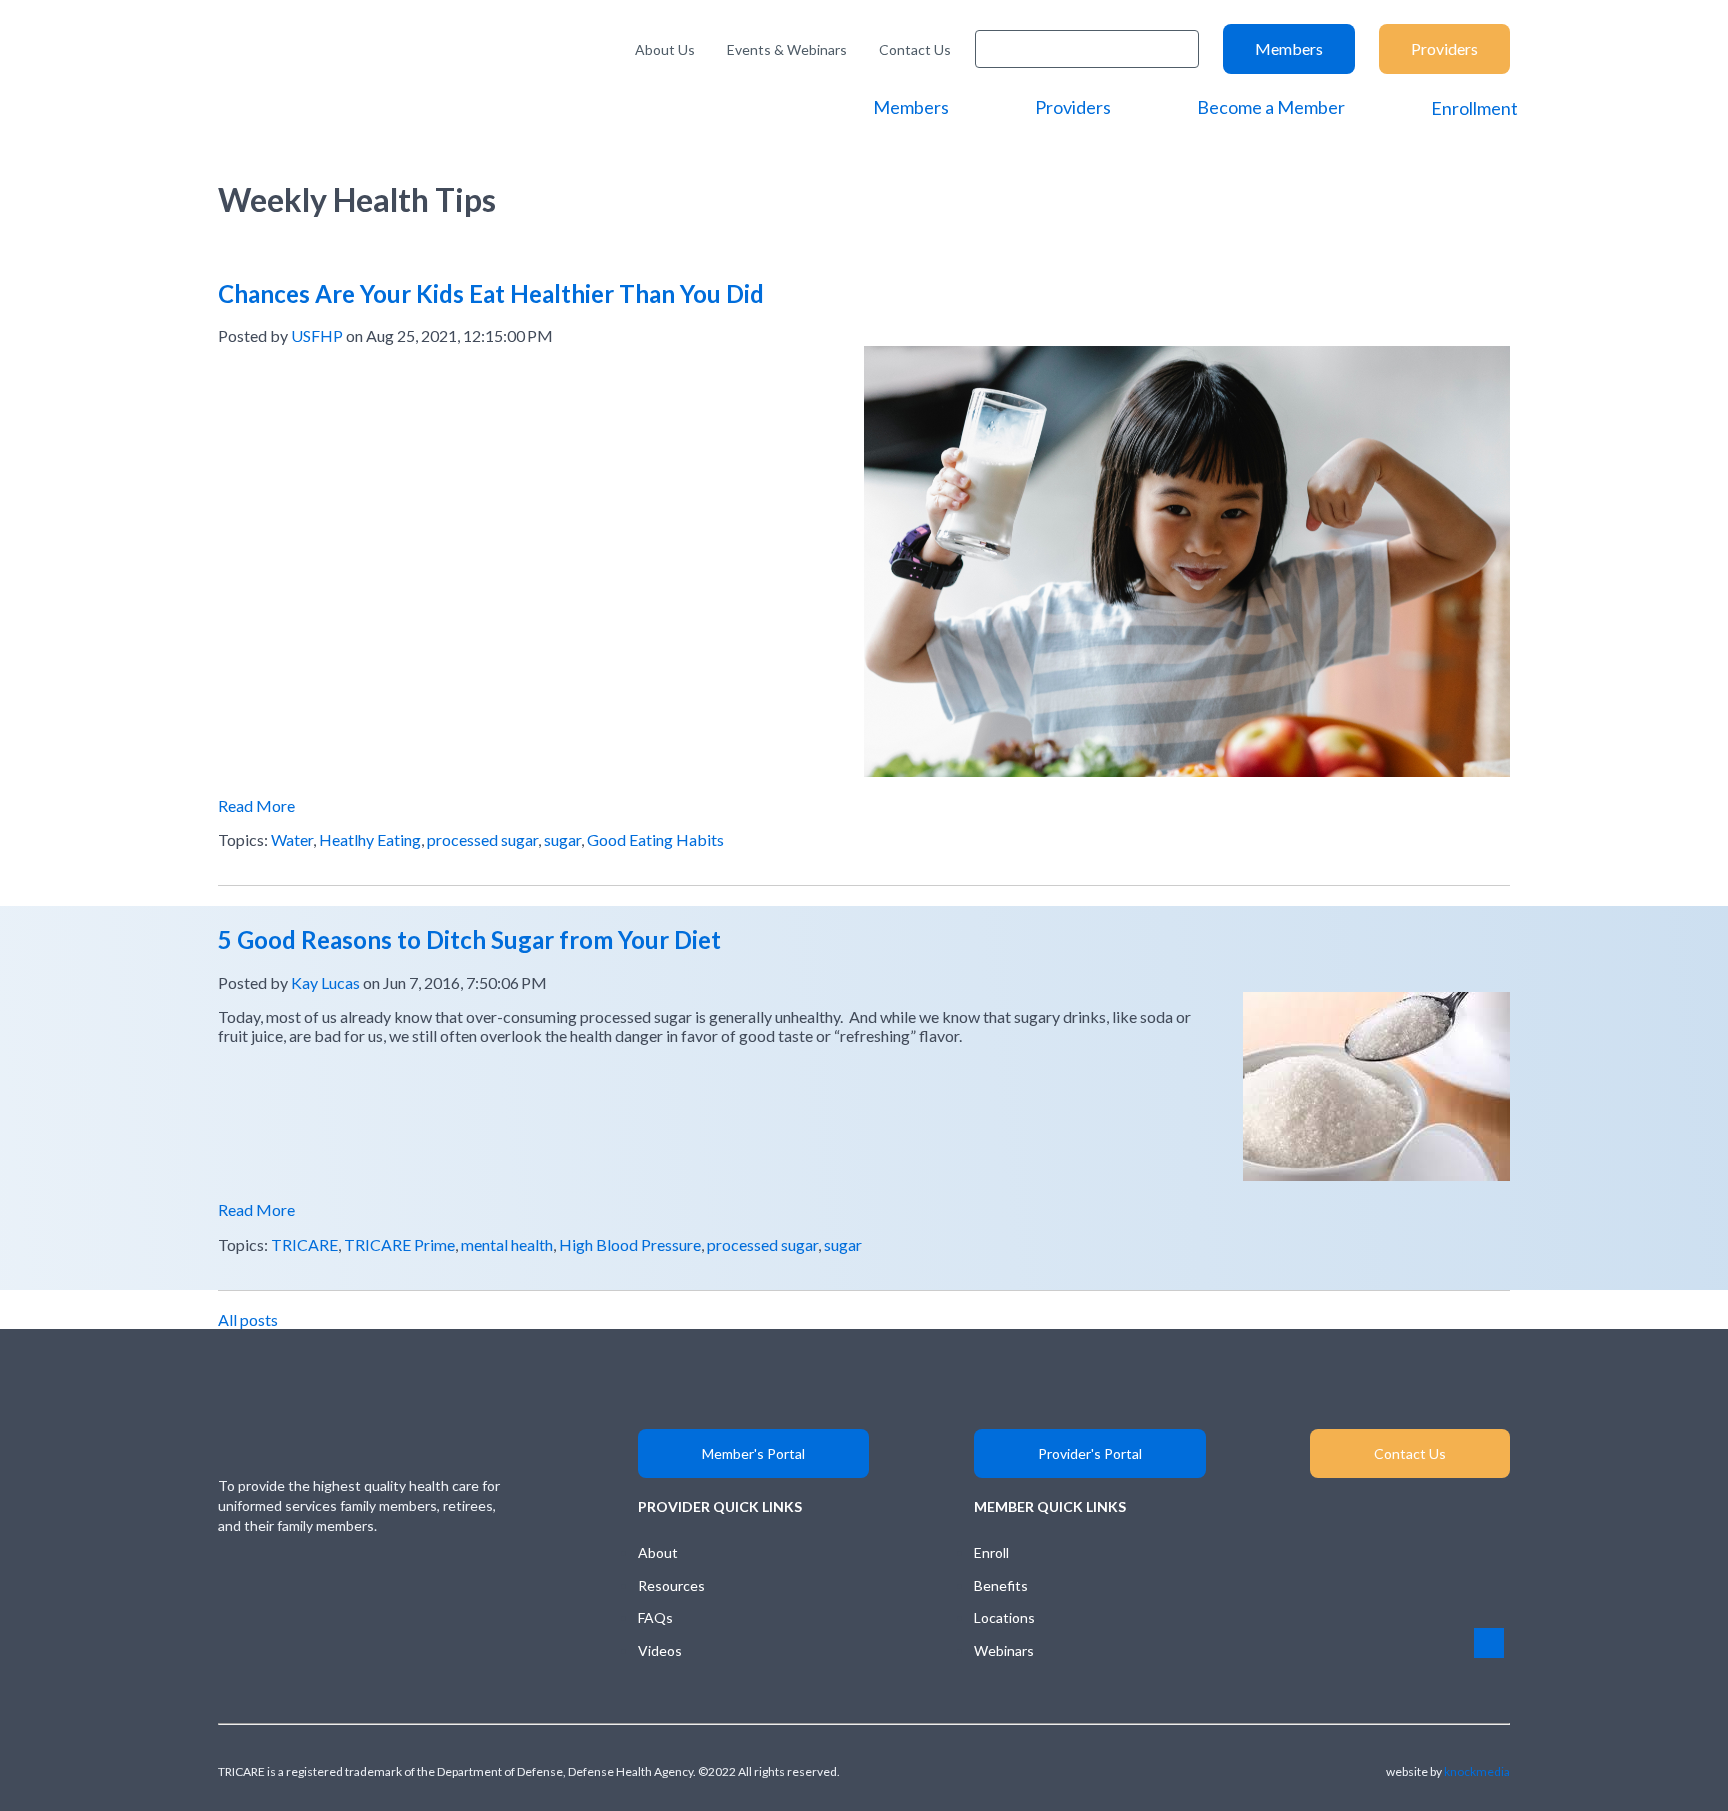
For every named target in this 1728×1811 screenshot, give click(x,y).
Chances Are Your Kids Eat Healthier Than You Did (491, 293)
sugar (562, 839)
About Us (665, 49)
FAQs (655, 1617)
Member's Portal (753, 1453)
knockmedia (1477, 1771)
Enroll (991, 1552)
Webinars (1004, 1650)
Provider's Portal (1090, 1453)
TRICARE (304, 1244)
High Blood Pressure (630, 1244)
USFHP (317, 335)
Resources (671, 1585)
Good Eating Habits (655, 839)
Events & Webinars (787, 49)
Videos (660, 1650)
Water (292, 839)
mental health (507, 1244)
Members (1289, 48)
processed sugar (482, 839)
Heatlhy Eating (370, 839)
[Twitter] (427, 1577)
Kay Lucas (325, 982)
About (658, 1552)
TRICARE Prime (399, 1244)
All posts (248, 1319)
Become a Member (1271, 107)
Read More (256, 805)
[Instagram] (309, 1577)
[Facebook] (368, 1577)
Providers (1444, 48)
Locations (1004, 1617)
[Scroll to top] (1489, 1643)
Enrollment (1474, 108)
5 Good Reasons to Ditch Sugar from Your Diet (469, 939)
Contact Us (915, 49)
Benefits (1001, 1585)
